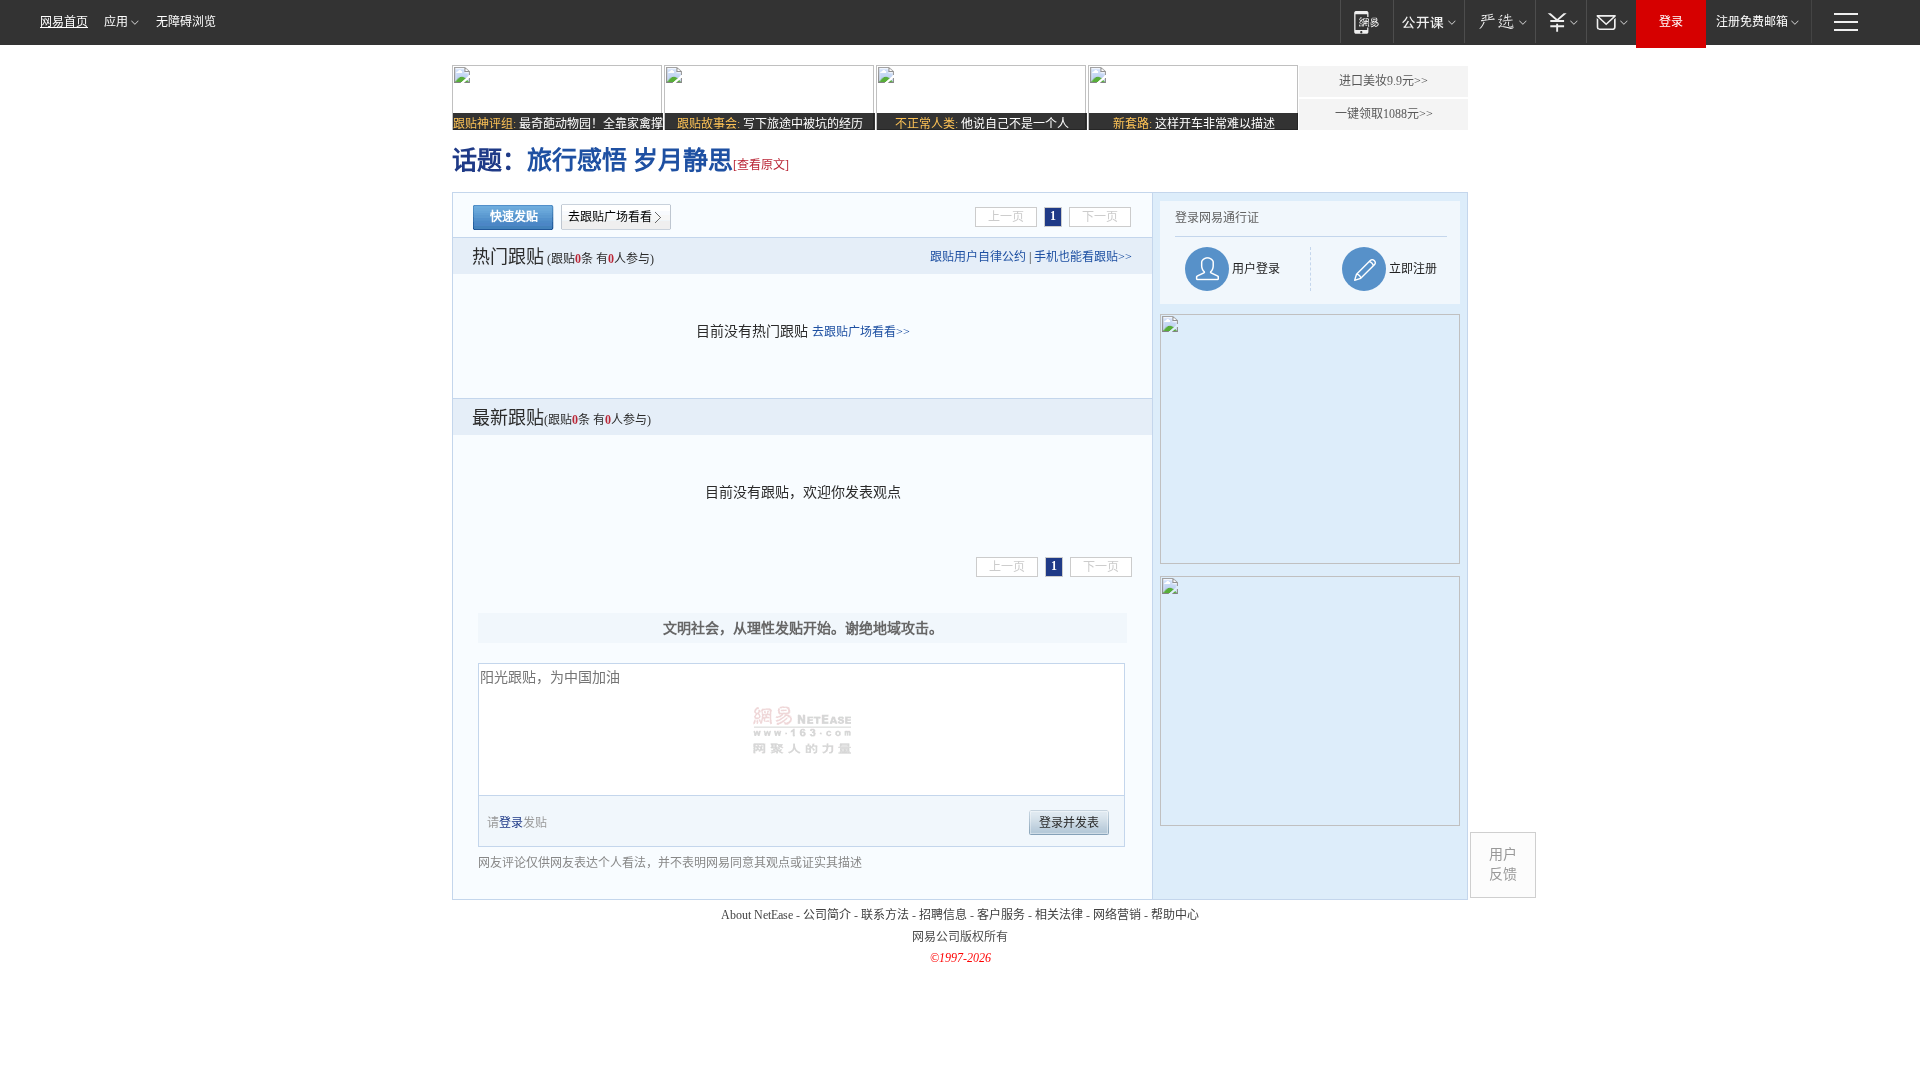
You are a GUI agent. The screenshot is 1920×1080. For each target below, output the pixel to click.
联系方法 (885, 915)
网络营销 (1117, 915)
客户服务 (1001, 915)
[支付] (1560, 21)
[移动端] (1366, 21)
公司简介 (827, 915)
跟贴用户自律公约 (978, 257)
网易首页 (64, 22)
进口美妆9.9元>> (1383, 81)
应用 (116, 22)
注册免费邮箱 (1752, 22)
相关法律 (1059, 915)
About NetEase (757, 915)
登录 (1671, 22)
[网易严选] (1499, 21)
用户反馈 (1503, 864)
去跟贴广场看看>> (861, 332)
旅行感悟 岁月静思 (630, 160)
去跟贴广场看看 (610, 217)
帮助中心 (1175, 915)
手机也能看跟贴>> (1083, 257)
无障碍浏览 (186, 22)
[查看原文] (761, 165)
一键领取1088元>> (1384, 114)
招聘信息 (943, 915)
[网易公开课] (1428, 21)
